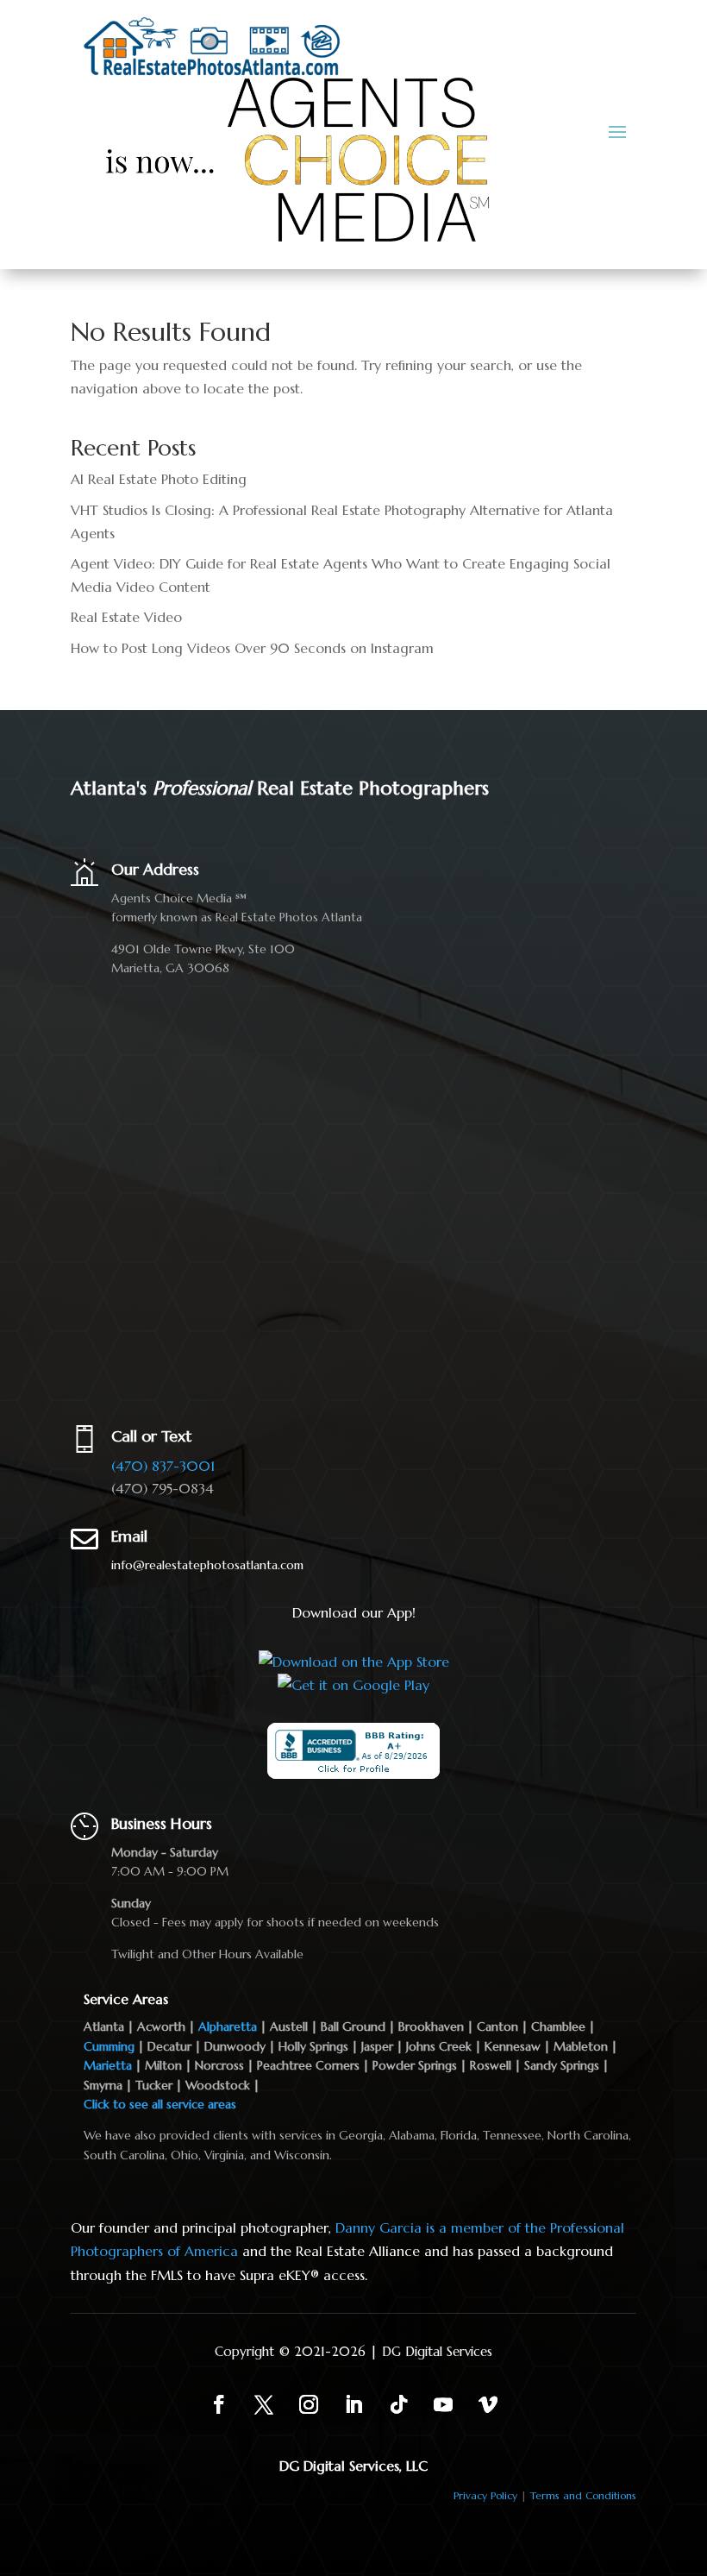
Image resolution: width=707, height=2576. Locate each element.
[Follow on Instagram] (309, 2404)
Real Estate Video (126, 617)
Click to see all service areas (160, 2104)
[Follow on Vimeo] (488, 2404)
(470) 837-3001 (163, 1466)
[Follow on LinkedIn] (353, 2404)
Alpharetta (228, 2026)
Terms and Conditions (583, 2495)
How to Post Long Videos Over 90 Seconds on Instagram (252, 648)
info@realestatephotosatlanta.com (207, 1565)
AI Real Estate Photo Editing (159, 479)
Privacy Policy (485, 2495)
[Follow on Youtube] (443, 2404)
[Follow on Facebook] (219, 2404)
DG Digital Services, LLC (353, 2466)
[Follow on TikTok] (398, 2404)
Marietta (108, 2065)
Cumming (109, 2046)
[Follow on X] (264, 2404)
